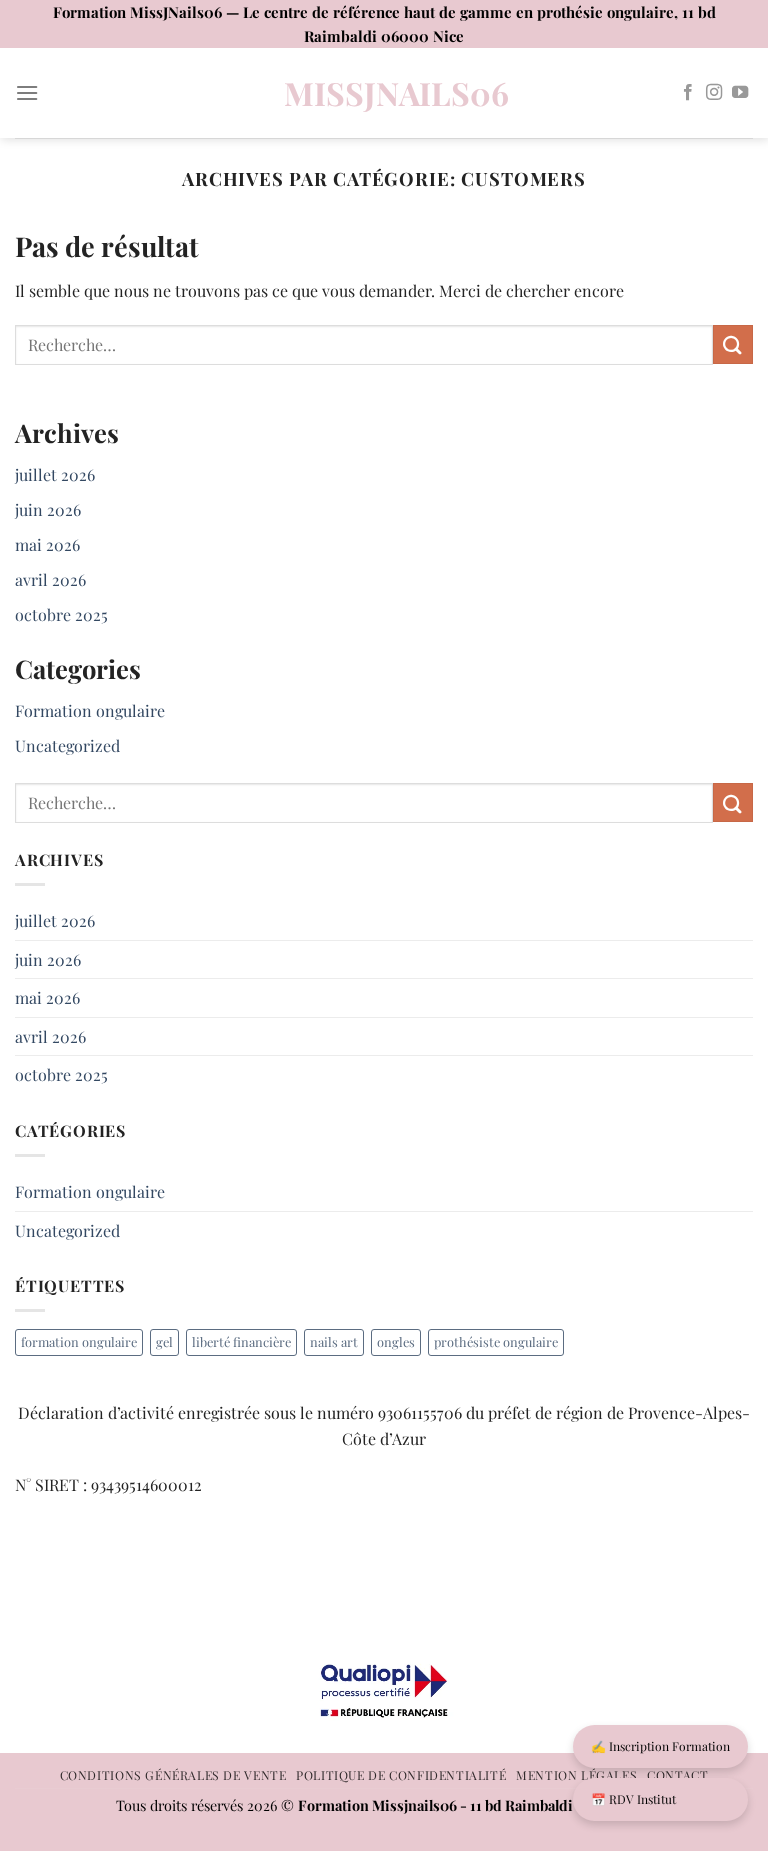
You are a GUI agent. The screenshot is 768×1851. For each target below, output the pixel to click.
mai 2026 (47, 544)
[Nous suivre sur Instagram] (714, 93)
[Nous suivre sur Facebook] (688, 93)
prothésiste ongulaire (496, 1341)
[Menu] (27, 92)
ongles (396, 1341)
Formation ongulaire (90, 710)
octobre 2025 (61, 614)
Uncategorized (67, 745)
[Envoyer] (733, 344)
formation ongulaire (79, 1341)
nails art (334, 1341)
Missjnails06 (384, 93)
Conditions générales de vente (173, 1775)
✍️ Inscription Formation (660, 1746)
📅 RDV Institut (633, 1799)
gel (164, 1341)
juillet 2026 (55, 474)
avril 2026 (50, 579)
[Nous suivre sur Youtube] (740, 93)
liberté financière (241, 1341)
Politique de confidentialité (401, 1775)
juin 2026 (48, 509)
